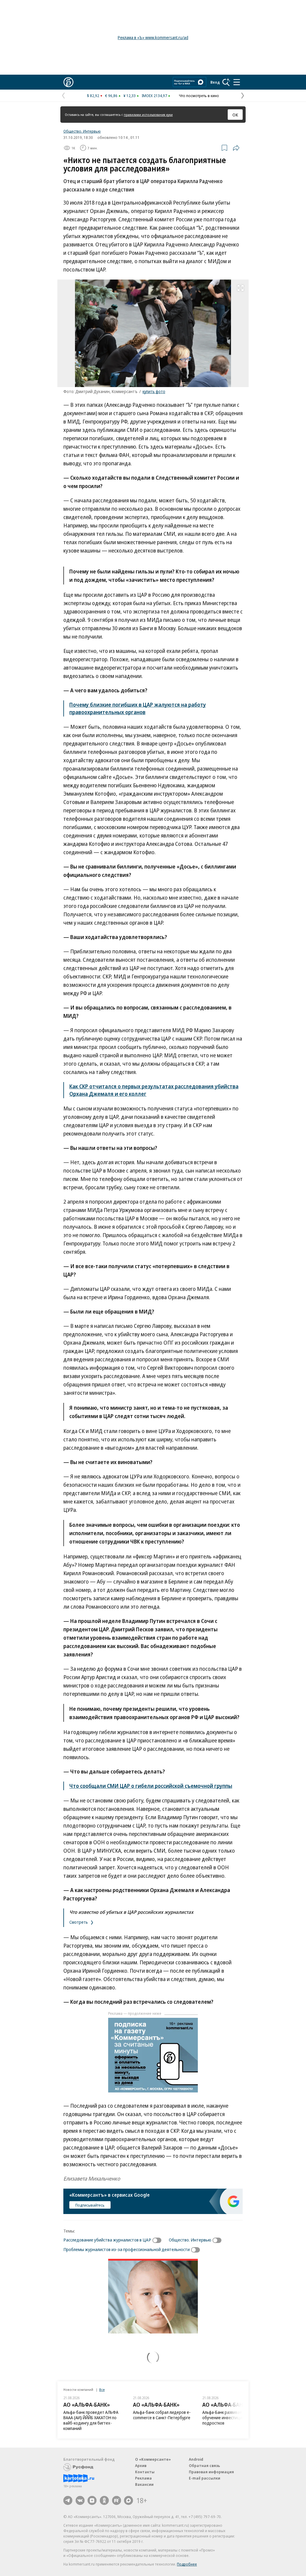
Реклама (143, 2478)
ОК (235, 115)
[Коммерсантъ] (68, 82)
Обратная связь (204, 2465)
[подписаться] (158, 2240)
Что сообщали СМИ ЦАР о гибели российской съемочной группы (151, 1786)
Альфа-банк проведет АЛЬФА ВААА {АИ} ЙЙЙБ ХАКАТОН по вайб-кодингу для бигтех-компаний (91, 2420)
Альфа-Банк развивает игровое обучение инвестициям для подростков (231, 2418)
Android (196, 2459)
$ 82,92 (93, 96)
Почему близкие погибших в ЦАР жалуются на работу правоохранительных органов (138, 708)
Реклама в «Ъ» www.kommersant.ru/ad (153, 37)
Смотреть (79, 1922)
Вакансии (144, 2484)
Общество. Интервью (82, 131)
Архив (141, 2465)
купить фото (154, 391)
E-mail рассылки (205, 2478)
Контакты (145, 2472)
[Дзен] (92, 2500)
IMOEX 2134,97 (154, 96)
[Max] (128, 2500)
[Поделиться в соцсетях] (236, 148)
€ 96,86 (111, 96)
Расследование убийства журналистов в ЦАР (107, 2240)
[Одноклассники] (104, 2500)
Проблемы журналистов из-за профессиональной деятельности (127, 2249)
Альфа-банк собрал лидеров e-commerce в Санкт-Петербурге (162, 2415)
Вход (215, 82)
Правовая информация (211, 2472)
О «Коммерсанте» (153, 2459)
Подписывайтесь (90, 2205)
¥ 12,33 (130, 96)
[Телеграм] (68, 2500)
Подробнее (187, 2564)
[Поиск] (226, 82)
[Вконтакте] (80, 2500)
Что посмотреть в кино (199, 96)
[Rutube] (117, 2500)
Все (102, 2389)
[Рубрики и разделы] (237, 82)
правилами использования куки (148, 115)
